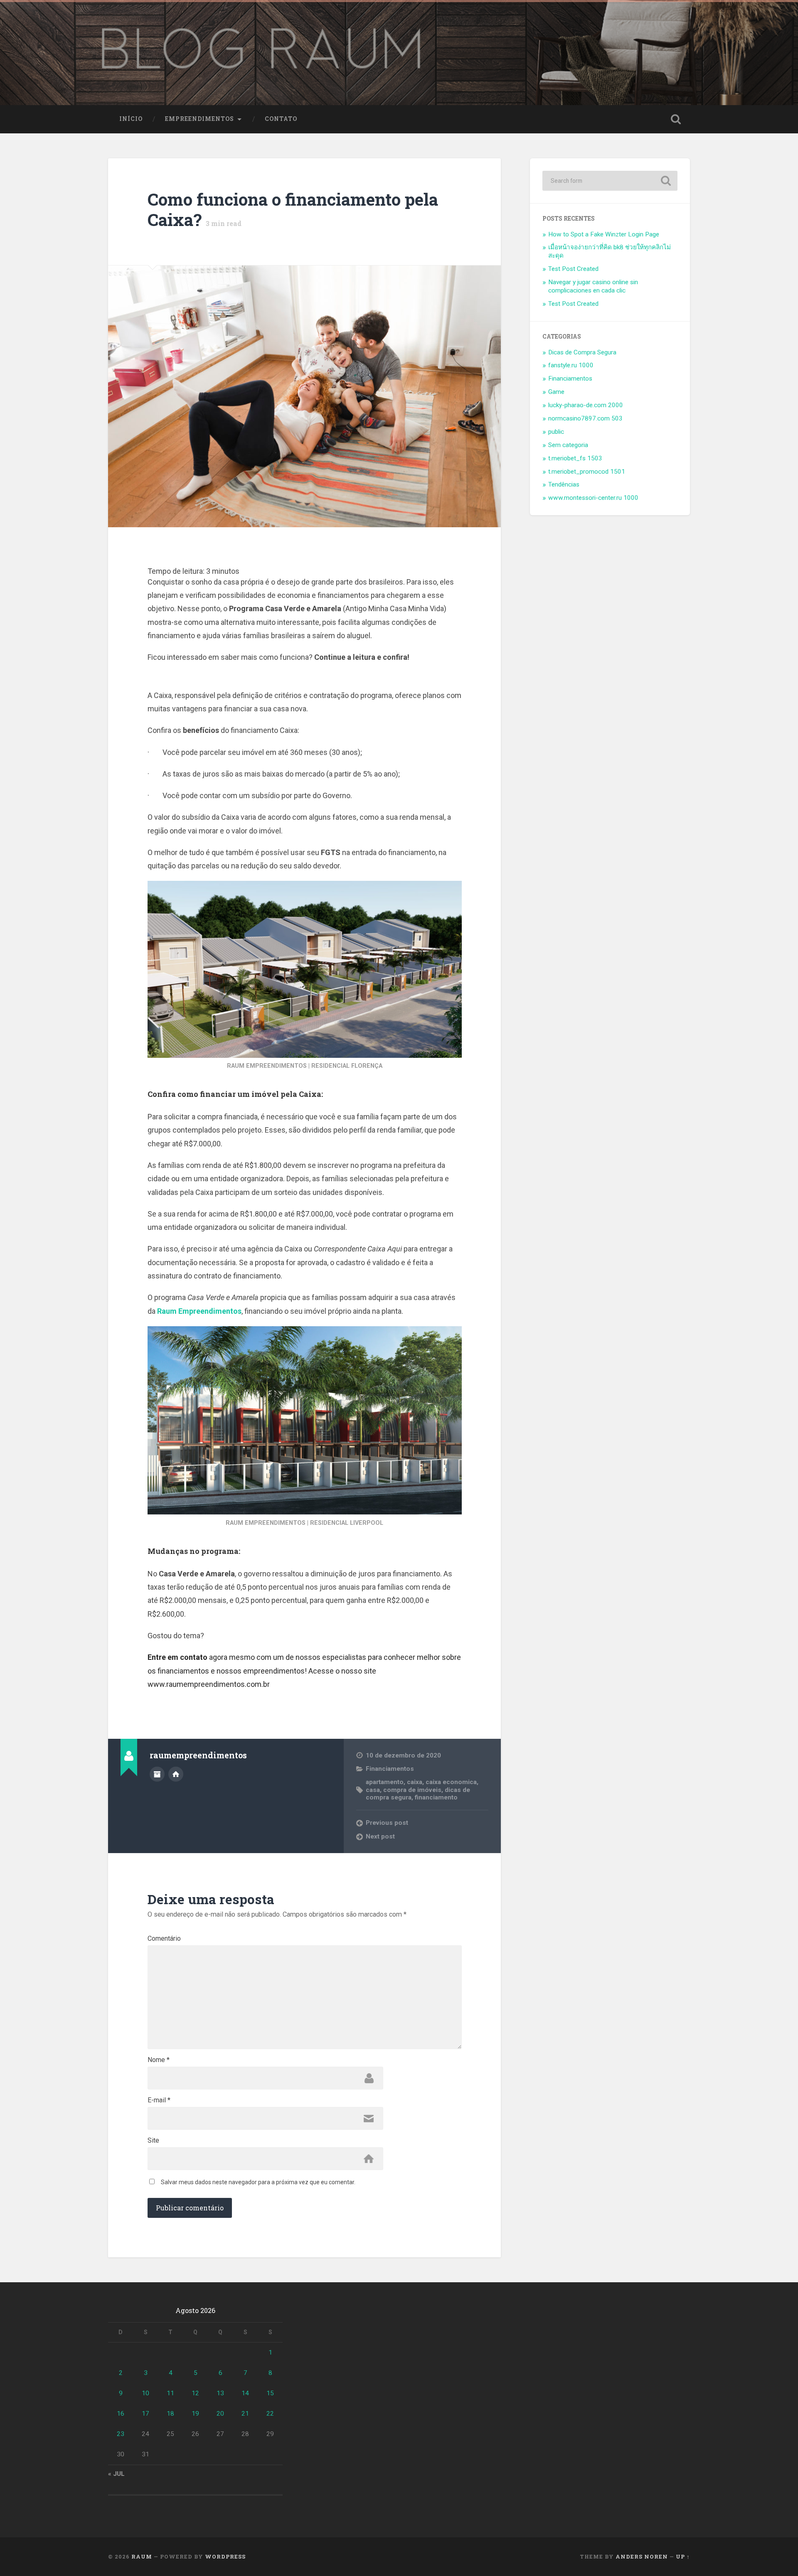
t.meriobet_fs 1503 (575, 458)
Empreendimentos (199, 119)
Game (556, 392)
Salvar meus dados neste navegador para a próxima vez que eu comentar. (258, 2182)
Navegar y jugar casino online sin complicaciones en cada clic (593, 286)
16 (121, 2414)
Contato (281, 119)
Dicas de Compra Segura (582, 352)
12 (195, 2393)
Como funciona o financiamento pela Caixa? (293, 209)
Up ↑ (683, 2556)
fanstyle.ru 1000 (571, 365)
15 (270, 2393)
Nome (159, 2060)
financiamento (436, 1797)
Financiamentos (390, 1769)
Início (131, 119)
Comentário (164, 1939)
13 (220, 2393)
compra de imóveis (412, 1790)
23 (121, 2434)
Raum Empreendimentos (199, 1311)
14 (245, 2393)
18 (170, 2414)
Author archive (157, 1774)
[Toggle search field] (676, 119)
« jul (116, 2474)
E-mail (159, 2100)
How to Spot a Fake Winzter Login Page (604, 234)
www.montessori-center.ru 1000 (593, 498)
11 (170, 2393)
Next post (380, 1836)
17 (145, 2414)
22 (270, 2414)
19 (195, 2414)
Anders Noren (642, 2556)
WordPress (225, 2556)
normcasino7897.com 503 (585, 418)
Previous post (387, 1823)
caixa (415, 1782)
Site (153, 2141)
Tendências (564, 484)
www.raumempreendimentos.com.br (209, 1684)
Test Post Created (573, 269)
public (556, 432)
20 (220, 2414)
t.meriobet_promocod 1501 (587, 472)
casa (373, 1790)
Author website (176, 1774)
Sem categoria (568, 445)
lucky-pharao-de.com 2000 (586, 405)
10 (145, 2393)
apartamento (385, 1782)
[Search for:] (610, 181)
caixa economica (451, 1782)
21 (245, 2414)
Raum (142, 2556)
